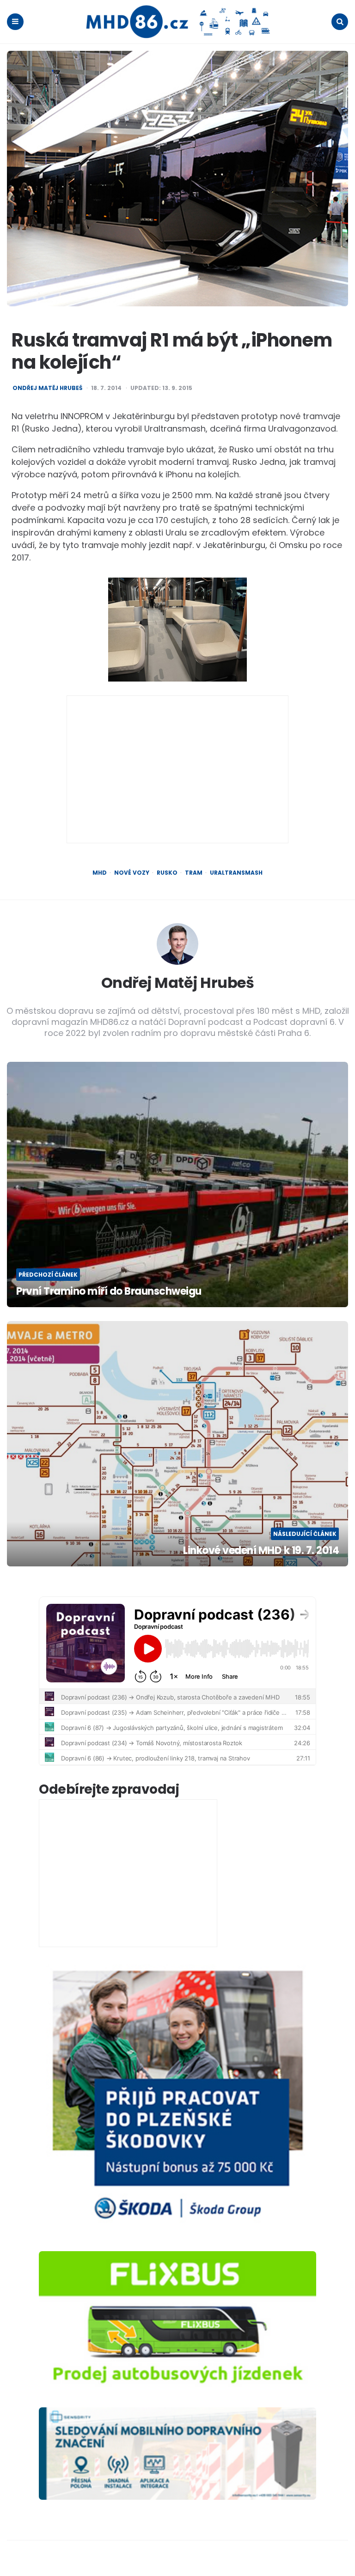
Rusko (167, 873)
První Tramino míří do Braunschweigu (109, 1292)
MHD (100, 873)
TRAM (194, 873)
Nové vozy (132, 873)
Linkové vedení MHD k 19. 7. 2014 (261, 1551)
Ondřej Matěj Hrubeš (47, 388)
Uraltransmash (236, 873)
